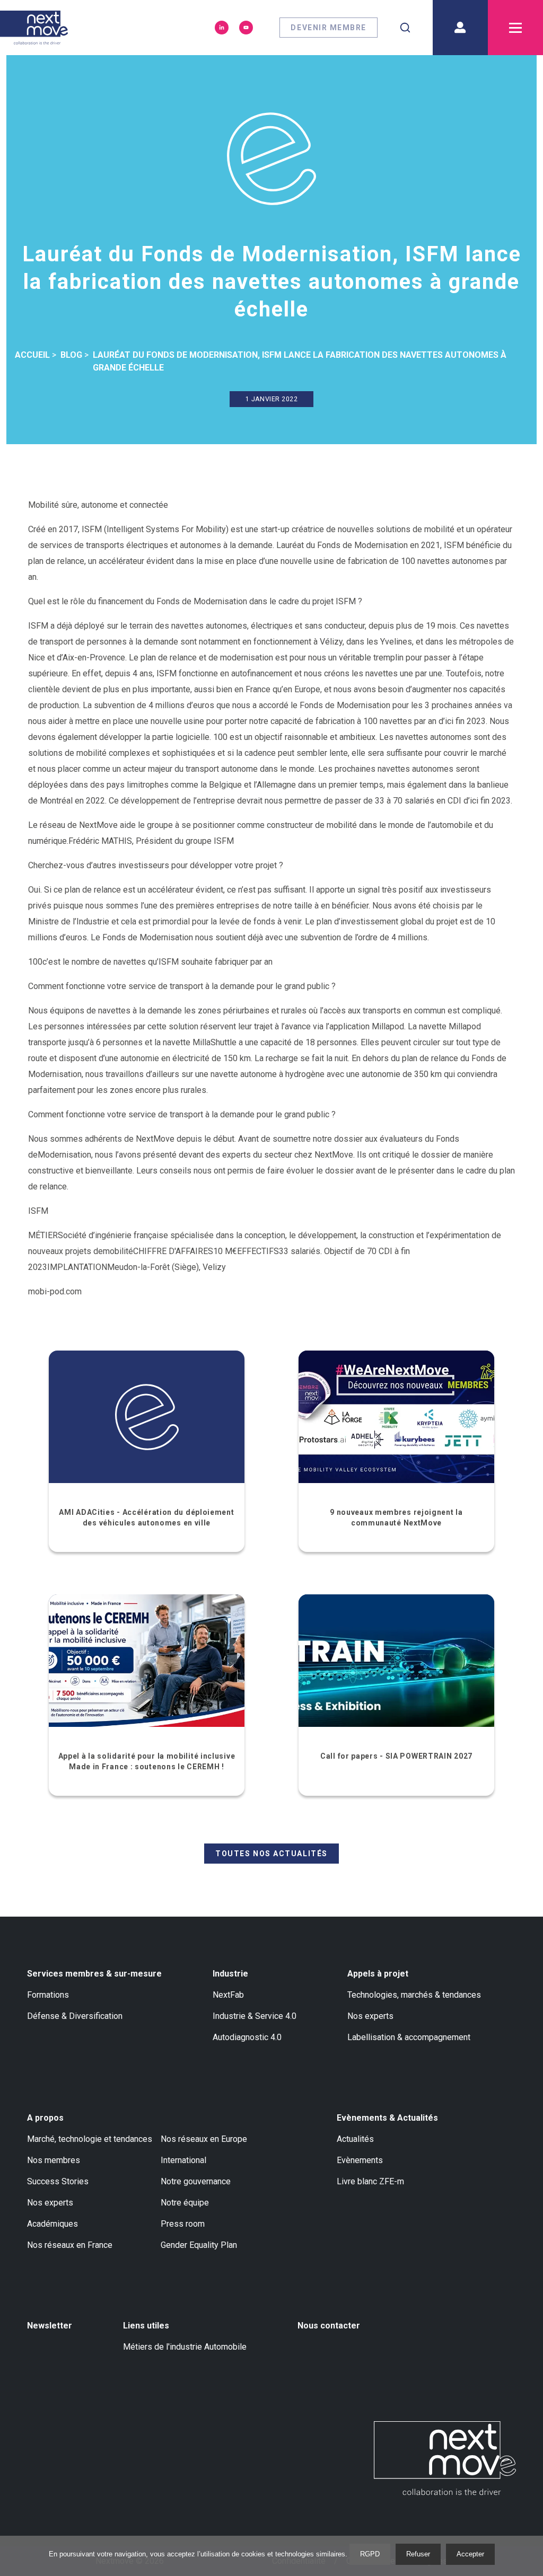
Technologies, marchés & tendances (414, 1995)
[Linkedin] (222, 28)
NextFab (228, 1995)
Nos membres (54, 2160)
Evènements (360, 2160)
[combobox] (405, 28)
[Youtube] (246, 28)
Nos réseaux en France (70, 2245)
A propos (45, 2118)
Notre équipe (185, 2203)
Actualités (355, 2139)
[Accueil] (34, 28)
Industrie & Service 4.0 (255, 2016)
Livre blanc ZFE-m (370, 2181)
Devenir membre (329, 28)
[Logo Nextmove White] (445, 2458)
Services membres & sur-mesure (94, 1974)
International (183, 2160)
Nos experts (370, 2016)
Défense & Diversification (75, 2016)
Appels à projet (378, 1974)
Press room (183, 2224)
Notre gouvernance (196, 2181)
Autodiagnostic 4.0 (247, 2037)
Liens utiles (146, 2326)
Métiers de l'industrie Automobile (185, 2347)
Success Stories (58, 2181)
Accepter (470, 2554)
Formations (48, 1995)
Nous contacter (329, 2326)
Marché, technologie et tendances (90, 2139)
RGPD (370, 2554)
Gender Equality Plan (199, 2245)
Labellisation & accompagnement (409, 2037)
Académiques (52, 2224)
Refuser (418, 2554)
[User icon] (460, 28)
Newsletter (50, 2326)
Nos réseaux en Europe (204, 2139)
